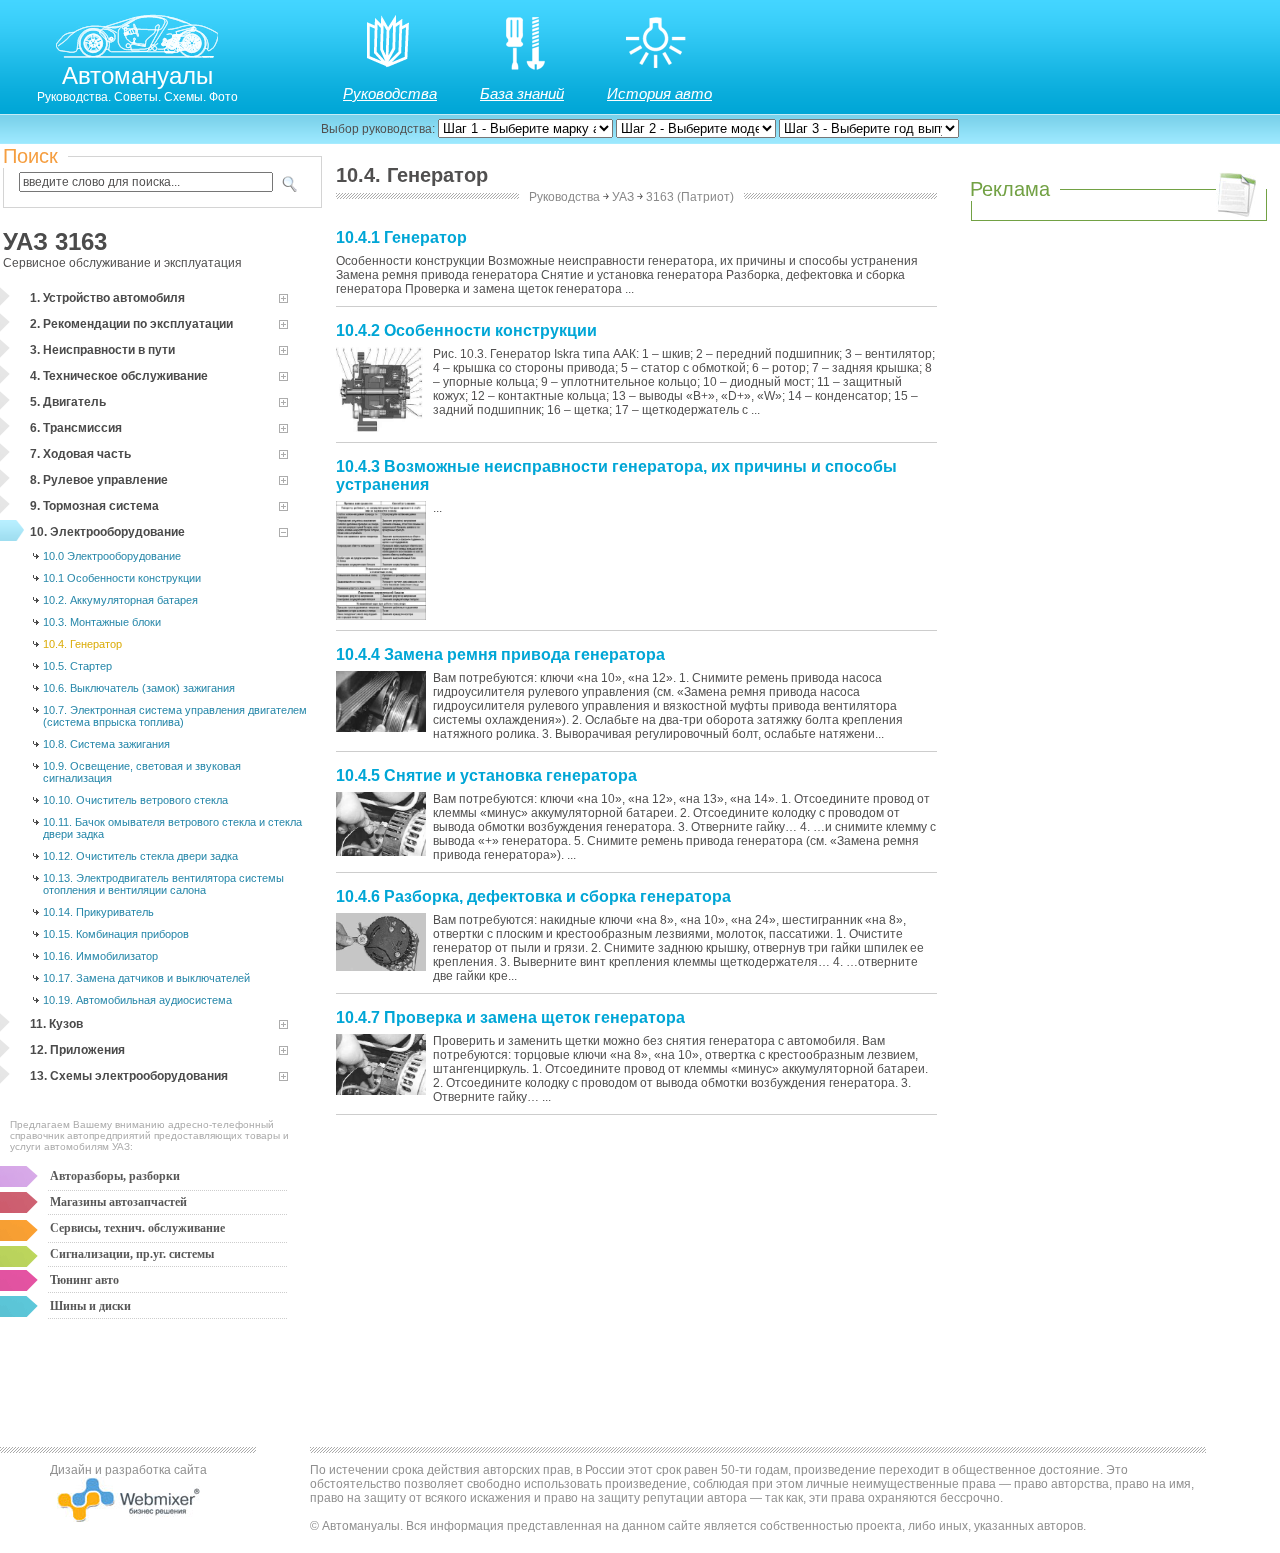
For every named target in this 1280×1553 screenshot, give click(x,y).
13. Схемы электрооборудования (129, 1076)
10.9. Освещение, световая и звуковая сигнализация (142, 772)
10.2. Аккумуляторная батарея (120, 600)
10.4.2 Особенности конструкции (466, 330)
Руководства (390, 93)
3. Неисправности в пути (102, 350)
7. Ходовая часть (80, 454)
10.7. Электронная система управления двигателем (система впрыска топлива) (175, 716)
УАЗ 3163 (55, 241)
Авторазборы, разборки (115, 1176)
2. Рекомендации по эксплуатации (131, 324)
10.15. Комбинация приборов (116, 934)
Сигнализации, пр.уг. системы (132, 1254)
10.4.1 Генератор (401, 237)
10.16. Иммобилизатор (100, 956)
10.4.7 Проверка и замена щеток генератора (510, 1017)
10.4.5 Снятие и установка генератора (486, 775)
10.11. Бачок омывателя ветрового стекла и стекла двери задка (172, 828)
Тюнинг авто (84, 1280)
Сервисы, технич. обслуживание (137, 1228)
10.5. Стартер (77, 666)
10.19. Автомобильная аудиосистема (137, 1000)
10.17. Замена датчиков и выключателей (146, 978)
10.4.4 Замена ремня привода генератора (500, 654)
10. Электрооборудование (107, 532)
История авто (659, 93)
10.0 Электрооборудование (112, 556)
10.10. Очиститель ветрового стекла (135, 800)
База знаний (522, 93)
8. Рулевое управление (99, 480)
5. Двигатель (68, 402)
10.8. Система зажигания (106, 744)
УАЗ (623, 197)
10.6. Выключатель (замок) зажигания (139, 688)
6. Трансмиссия (76, 428)
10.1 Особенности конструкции (122, 578)
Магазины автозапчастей (118, 1202)
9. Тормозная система (94, 506)
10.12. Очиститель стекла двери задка (140, 856)
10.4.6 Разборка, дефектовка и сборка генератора (533, 896)
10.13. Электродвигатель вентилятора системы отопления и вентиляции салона (163, 884)
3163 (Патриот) (690, 197)
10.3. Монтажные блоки (102, 622)
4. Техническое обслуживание (119, 376)
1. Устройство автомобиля (107, 298)
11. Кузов (56, 1024)
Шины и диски (90, 1306)
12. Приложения (77, 1050)
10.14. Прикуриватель (98, 912)
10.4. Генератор (82, 644)
